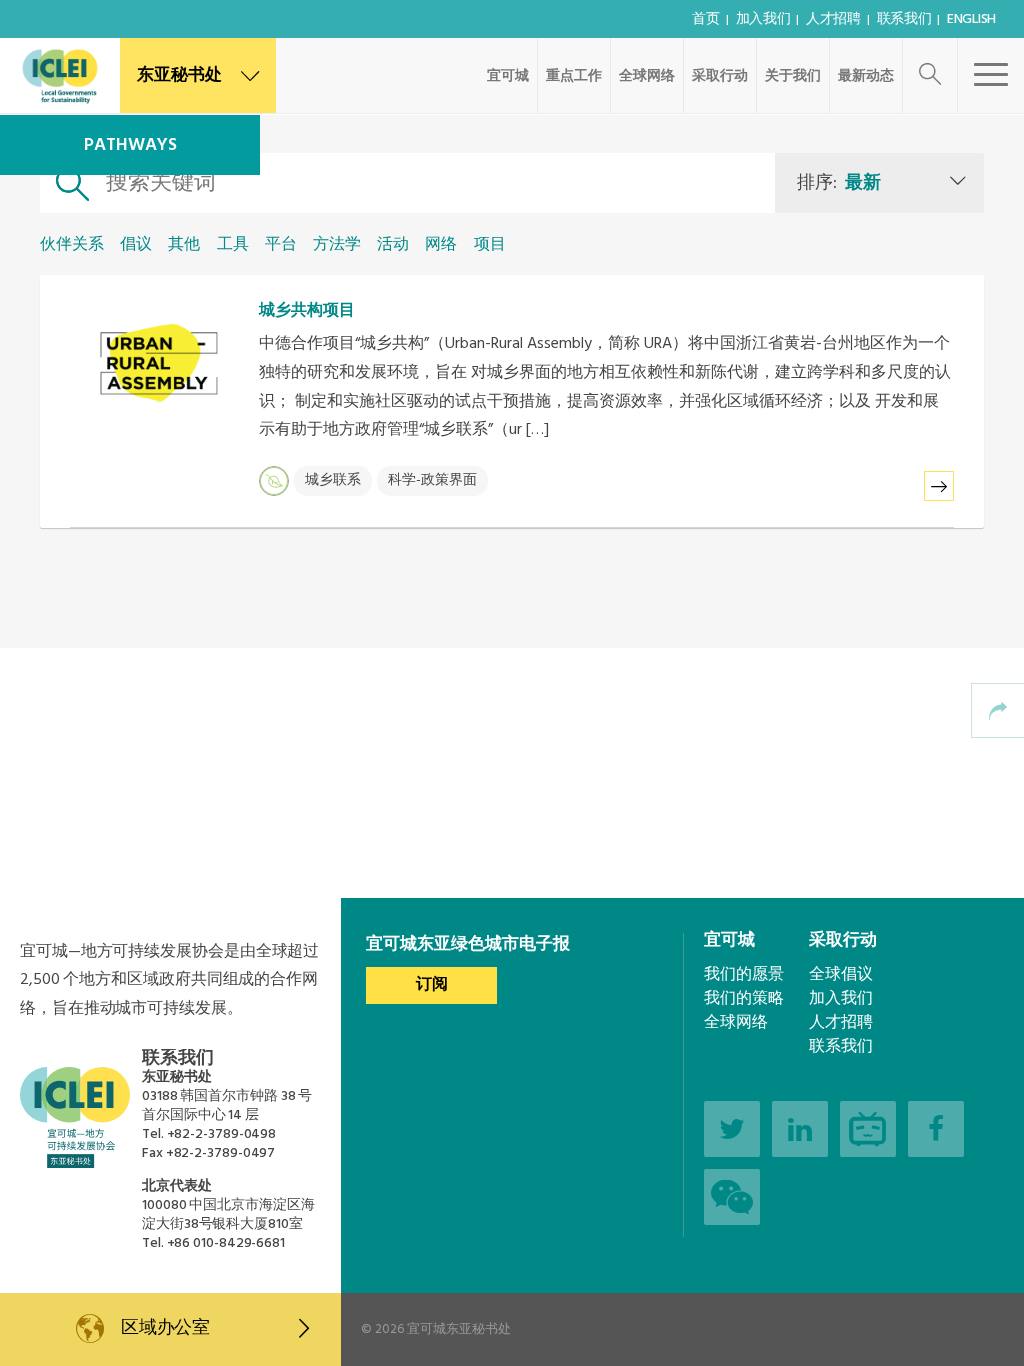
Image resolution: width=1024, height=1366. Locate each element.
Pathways (130, 145)
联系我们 (904, 19)
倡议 (136, 245)
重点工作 (574, 76)
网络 (441, 245)
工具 (233, 245)
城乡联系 (333, 480)
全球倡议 (841, 975)
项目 (490, 245)
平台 (281, 245)
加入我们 (763, 19)
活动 (393, 245)
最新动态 (866, 76)
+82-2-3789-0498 (222, 1134)
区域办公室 (165, 1328)
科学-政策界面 (432, 480)
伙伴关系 (72, 245)
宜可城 (508, 76)
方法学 (337, 245)
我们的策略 (744, 999)
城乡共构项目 (307, 311)
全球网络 (647, 76)
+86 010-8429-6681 (226, 1243)
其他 (184, 245)
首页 (705, 19)
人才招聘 (833, 19)
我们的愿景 (744, 975)
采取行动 (720, 76)
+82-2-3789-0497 (221, 1153)
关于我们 (793, 76)
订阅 (432, 985)
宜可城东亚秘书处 (459, 1329)
